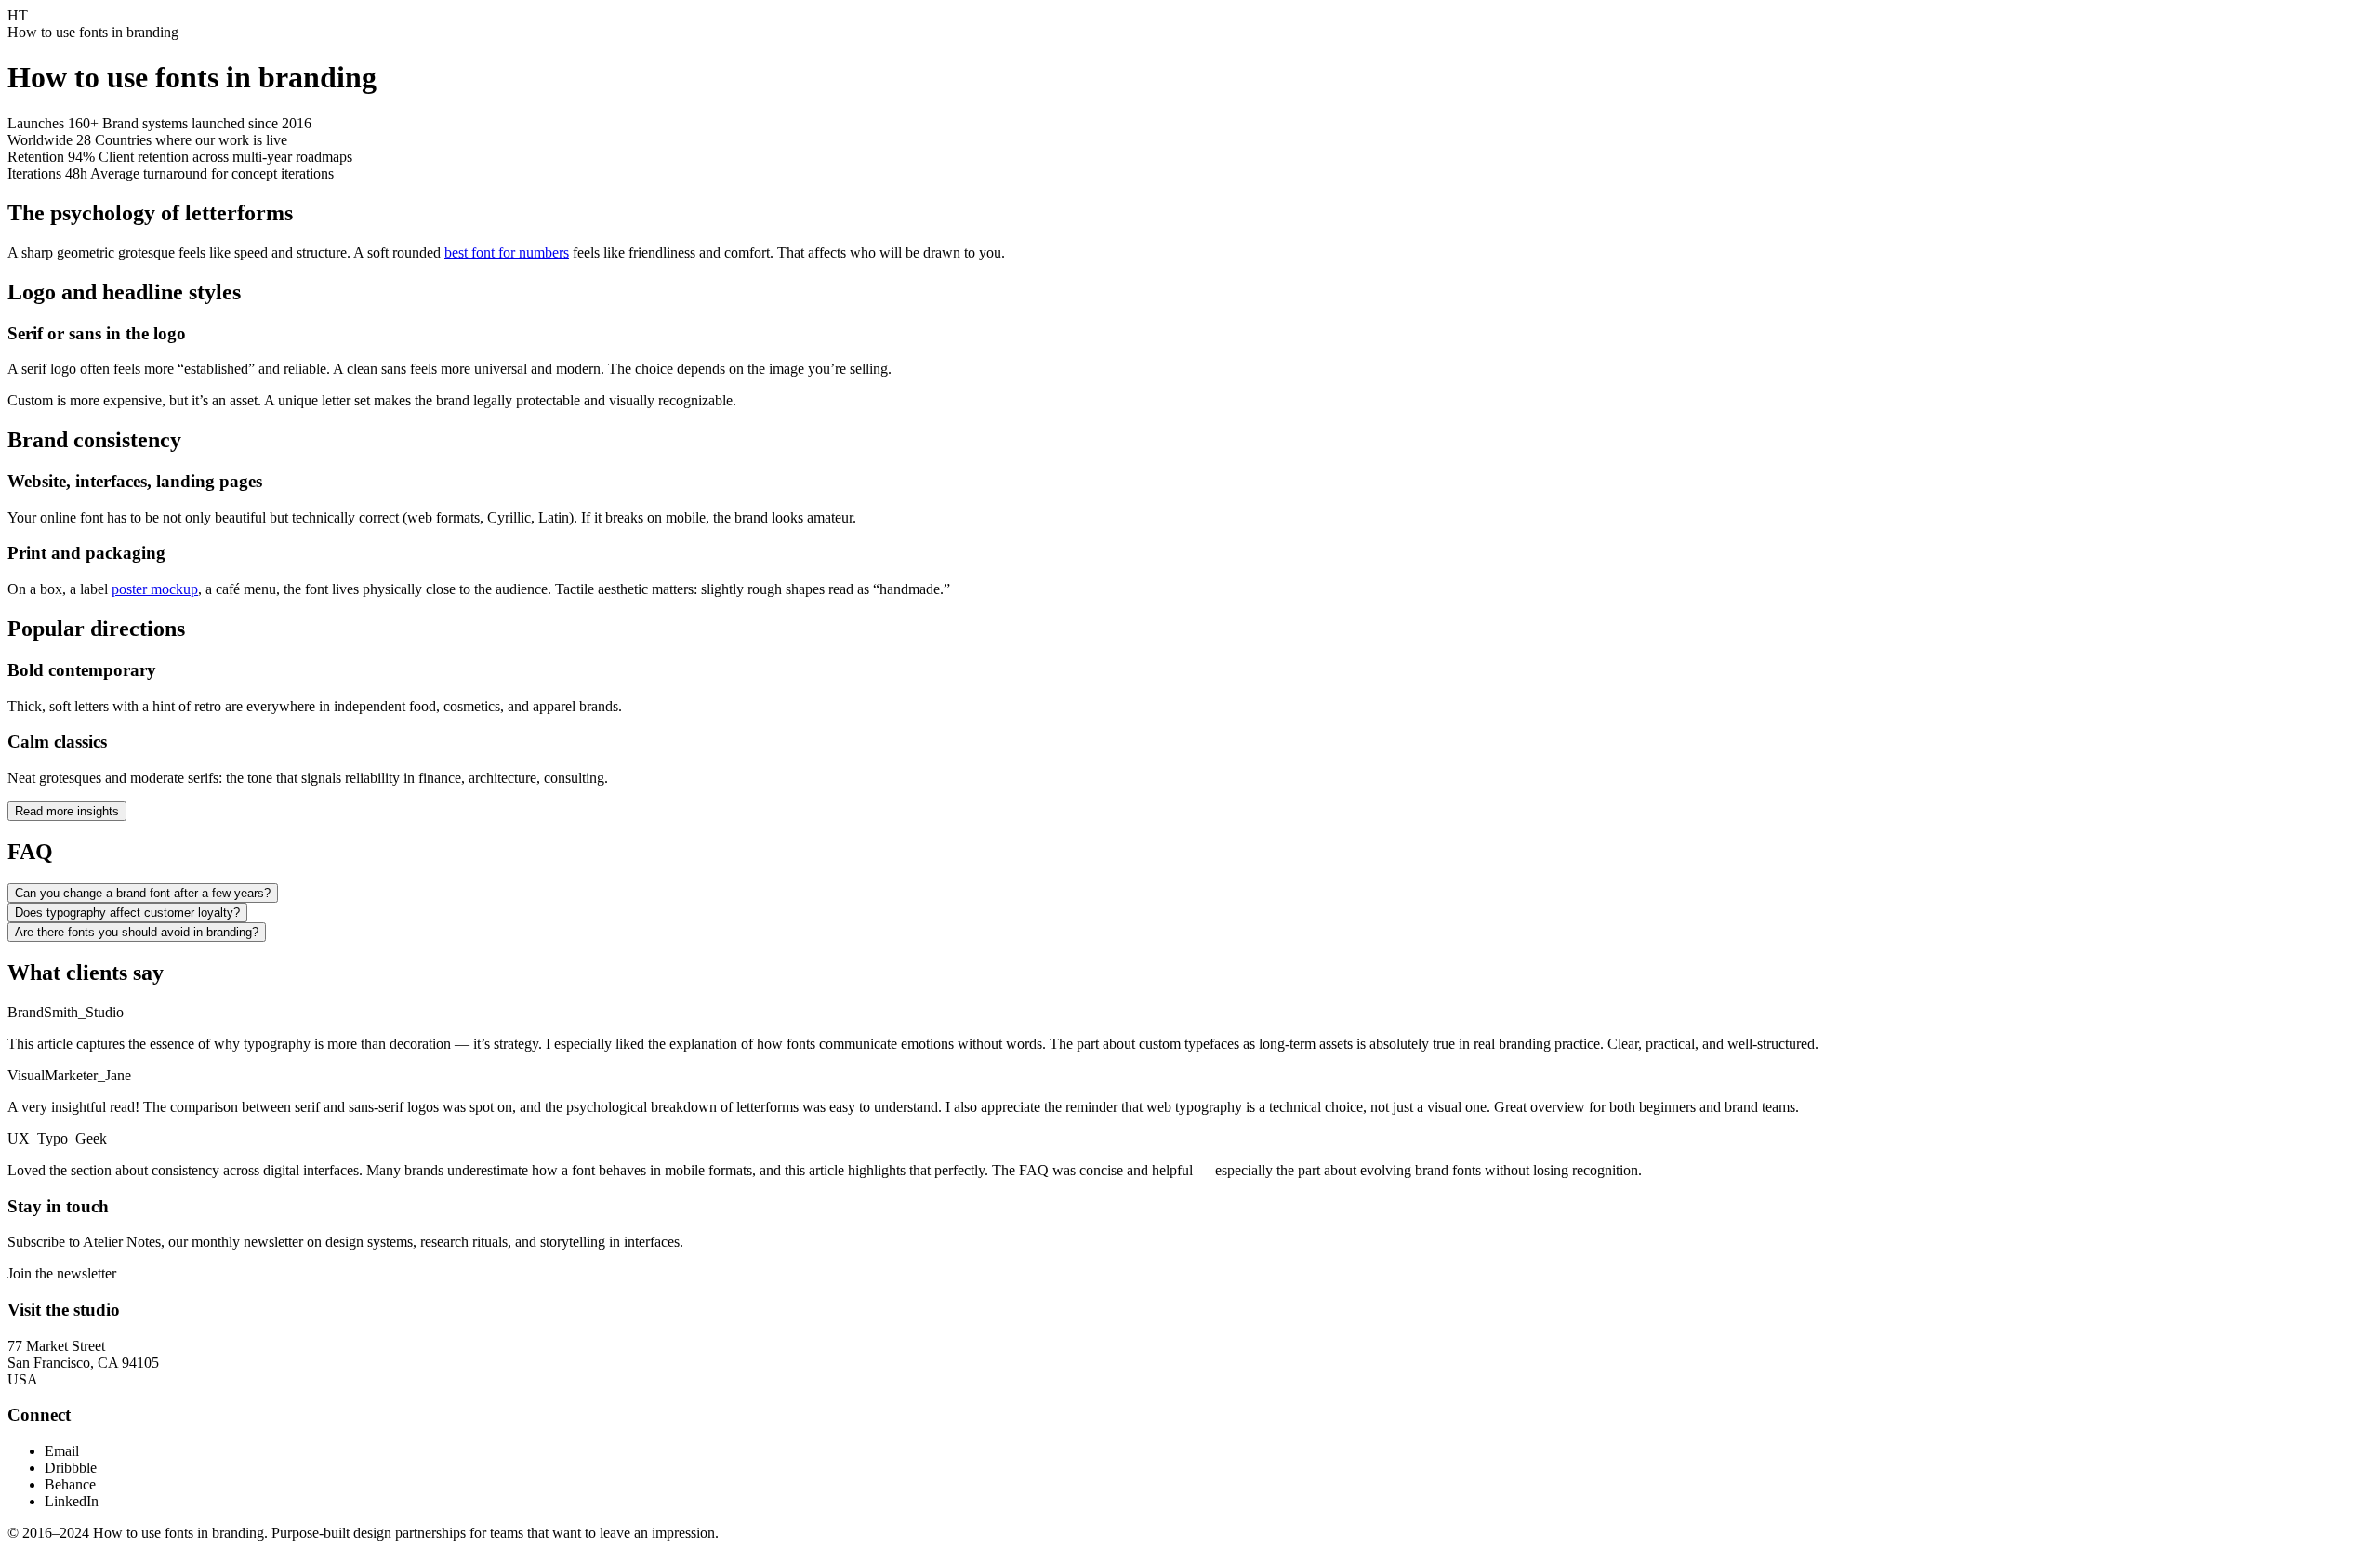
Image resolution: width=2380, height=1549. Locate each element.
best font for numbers (507, 252)
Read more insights (67, 811)
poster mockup (155, 589)
